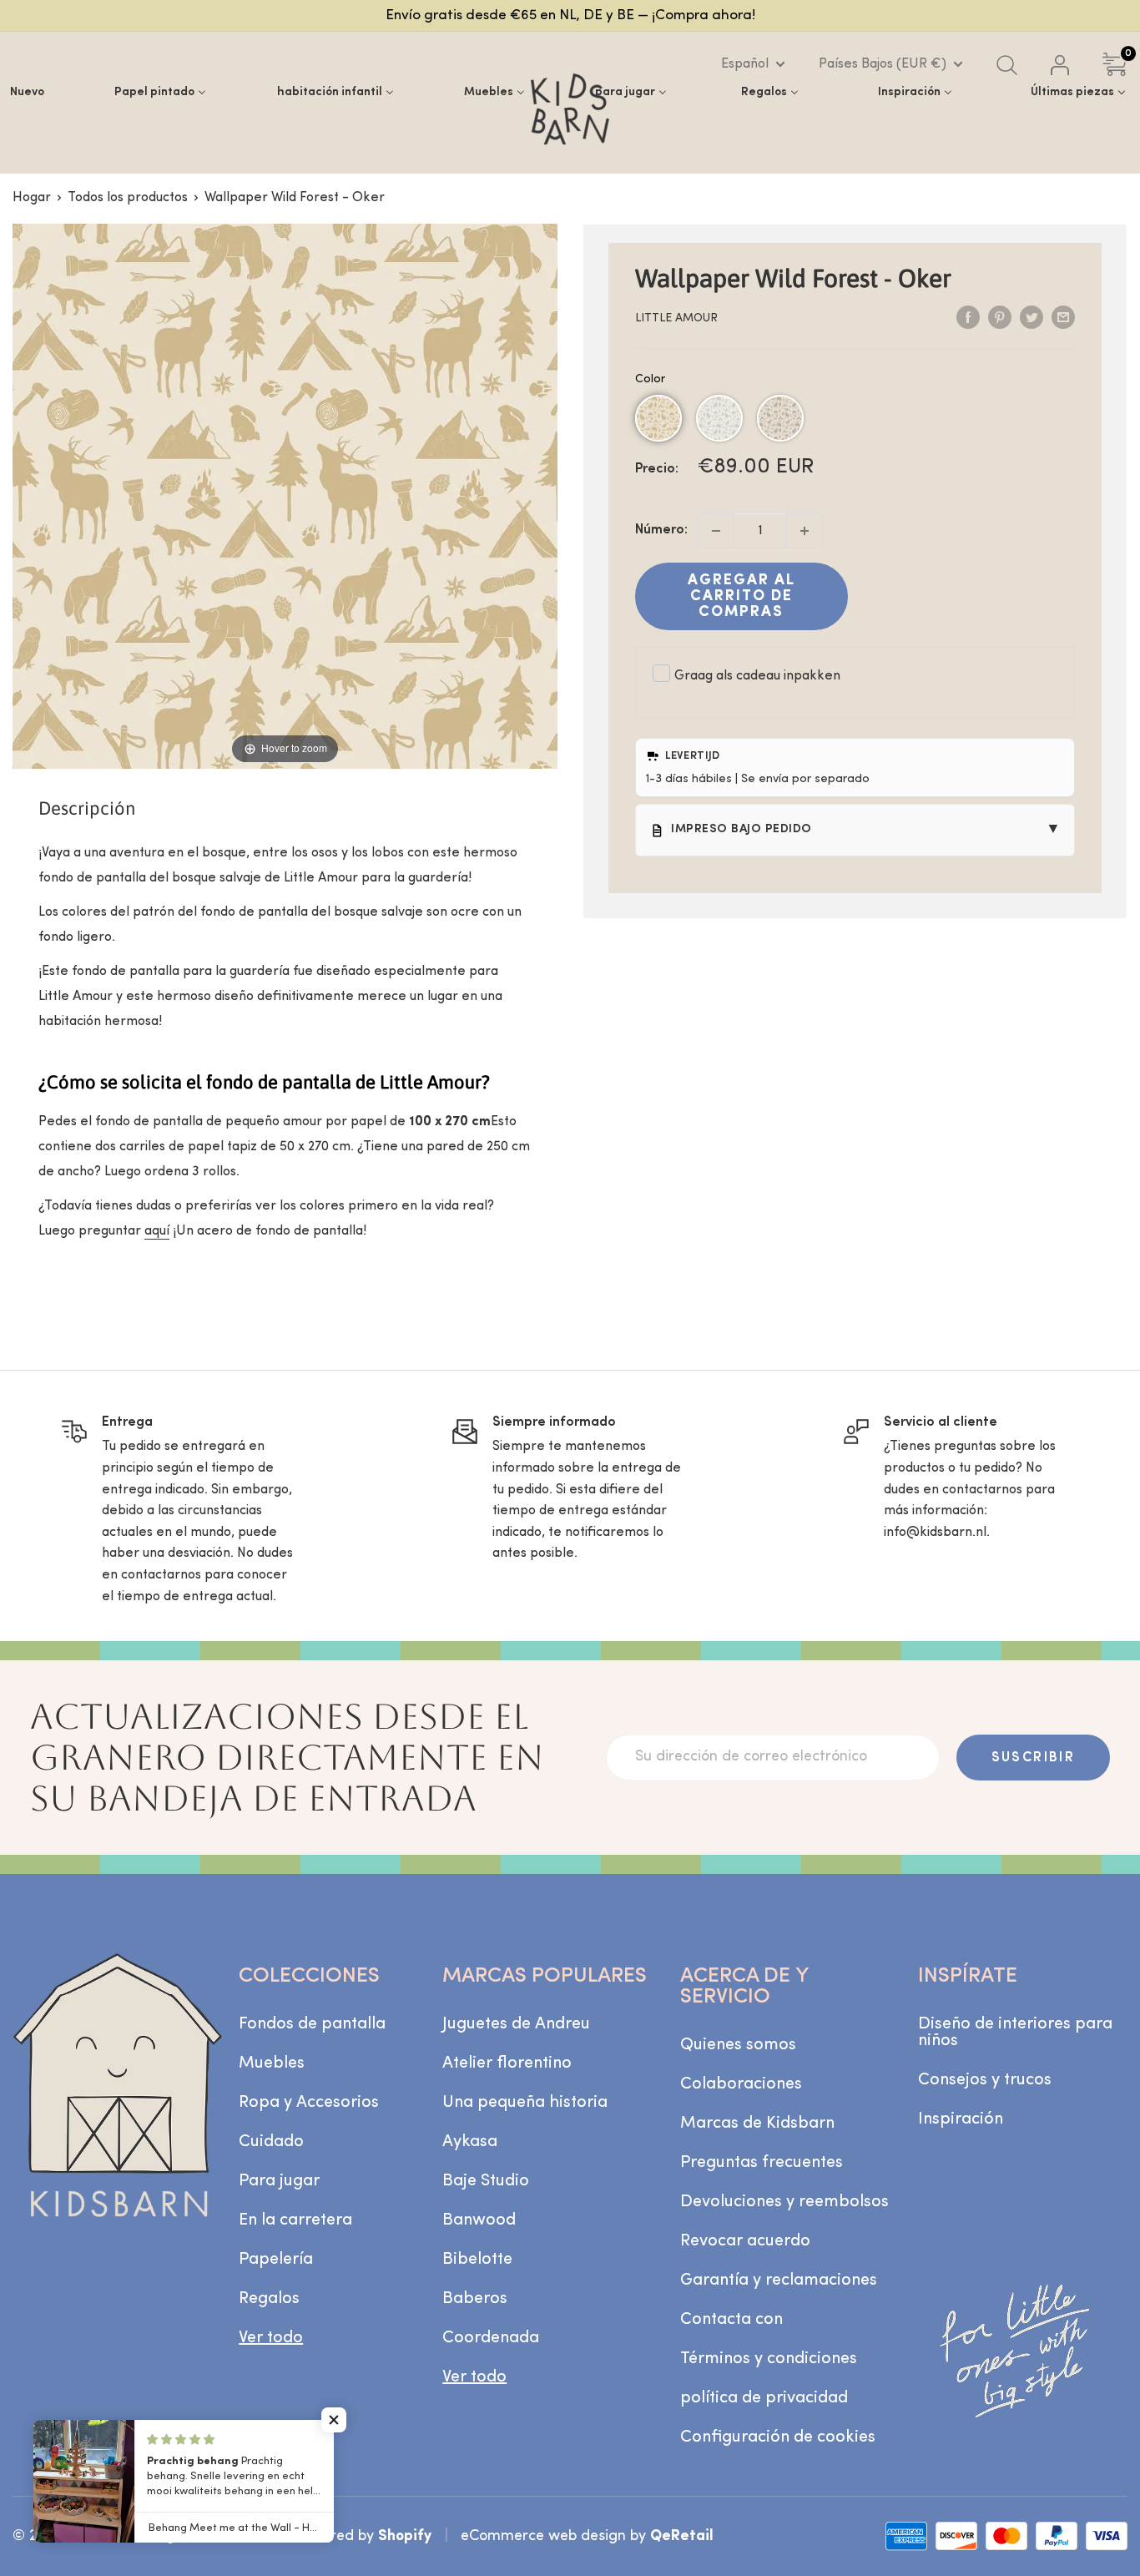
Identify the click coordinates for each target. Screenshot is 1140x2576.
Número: (661, 530)
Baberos (475, 2299)
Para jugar (279, 2181)
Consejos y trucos (985, 2080)
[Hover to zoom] (285, 496)
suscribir (1034, 1758)
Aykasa (470, 2142)
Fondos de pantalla (312, 2024)
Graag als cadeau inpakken (757, 676)
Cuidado (271, 2142)
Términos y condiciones (769, 2359)
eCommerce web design (543, 2536)
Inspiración (961, 2119)
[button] (658, 418)
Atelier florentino (507, 2063)
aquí (157, 1231)
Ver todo (271, 2338)
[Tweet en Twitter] (1032, 317)
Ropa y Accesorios (309, 2103)
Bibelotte (477, 2260)
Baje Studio (486, 2181)
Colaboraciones (741, 2084)
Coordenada (491, 2338)
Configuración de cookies (778, 2437)
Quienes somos (738, 2045)
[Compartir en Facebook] (968, 317)
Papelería (276, 2260)
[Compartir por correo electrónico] (1063, 317)
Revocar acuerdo (745, 2241)
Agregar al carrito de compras (742, 596)
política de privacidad (764, 2398)
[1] (805, 531)
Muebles (272, 2063)
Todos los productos (128, 198)
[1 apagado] (716, 531)
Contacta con (731, 2320)
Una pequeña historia (525, 2103)
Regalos (269, 2299)
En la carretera (295, 2220)
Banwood (479, 2220)
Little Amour (676, 318)
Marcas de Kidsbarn (757, 2124)
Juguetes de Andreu (516, 2024)
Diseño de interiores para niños (1015, 2033)
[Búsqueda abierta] (1007, 65)
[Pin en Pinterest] (1000, 317)
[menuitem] (27, 92)
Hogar (32, 198)
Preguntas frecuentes (762, 2163)
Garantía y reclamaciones (779, 2281)
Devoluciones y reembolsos (784, 2202)
